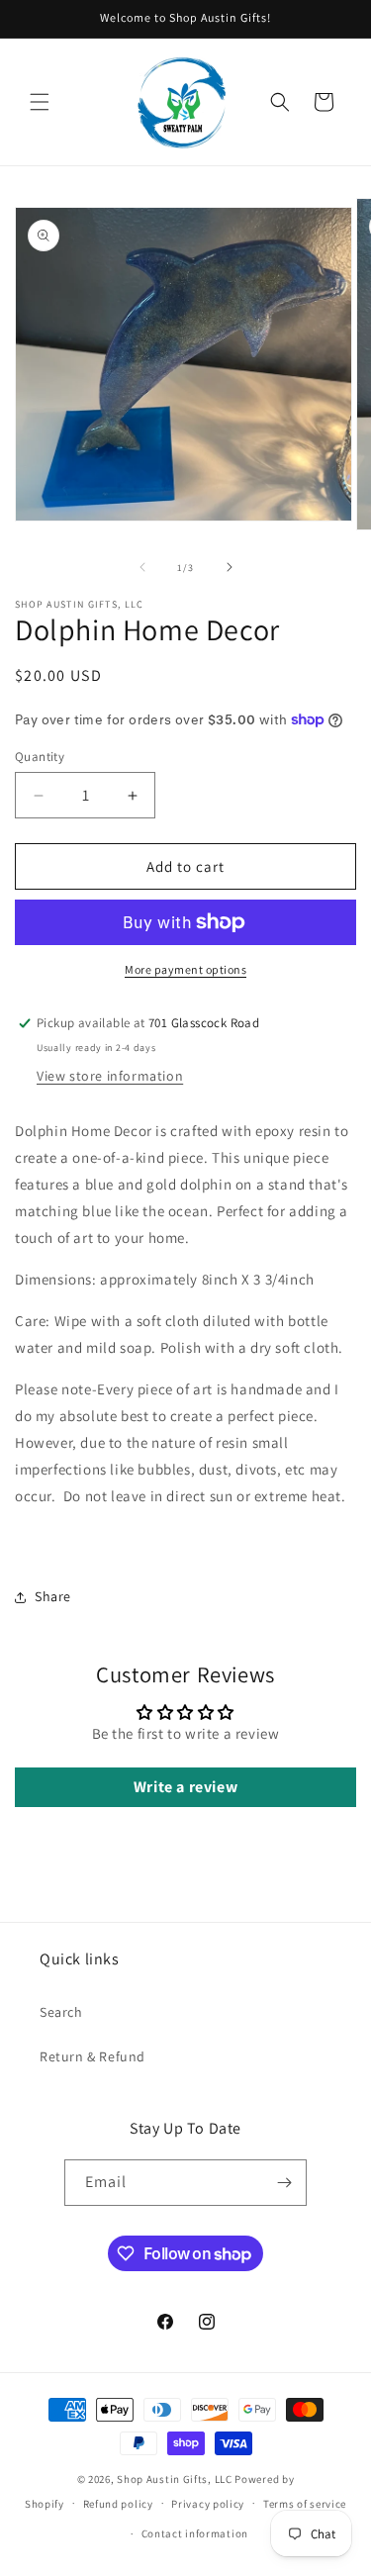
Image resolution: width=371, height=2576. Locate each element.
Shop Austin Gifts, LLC (174, 2479)
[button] (40, 102)
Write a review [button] (185, 1787)
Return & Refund (93, 2056)
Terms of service (305, 2504)
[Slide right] (230, 567)
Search (61, 2012)
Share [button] (53, 1596)
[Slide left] (142, 567)
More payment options (185, 969)
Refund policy (118, 2504)
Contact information (195, 2533)
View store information (110, 1076)
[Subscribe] (284, 2183)
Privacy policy (208, 2504)
